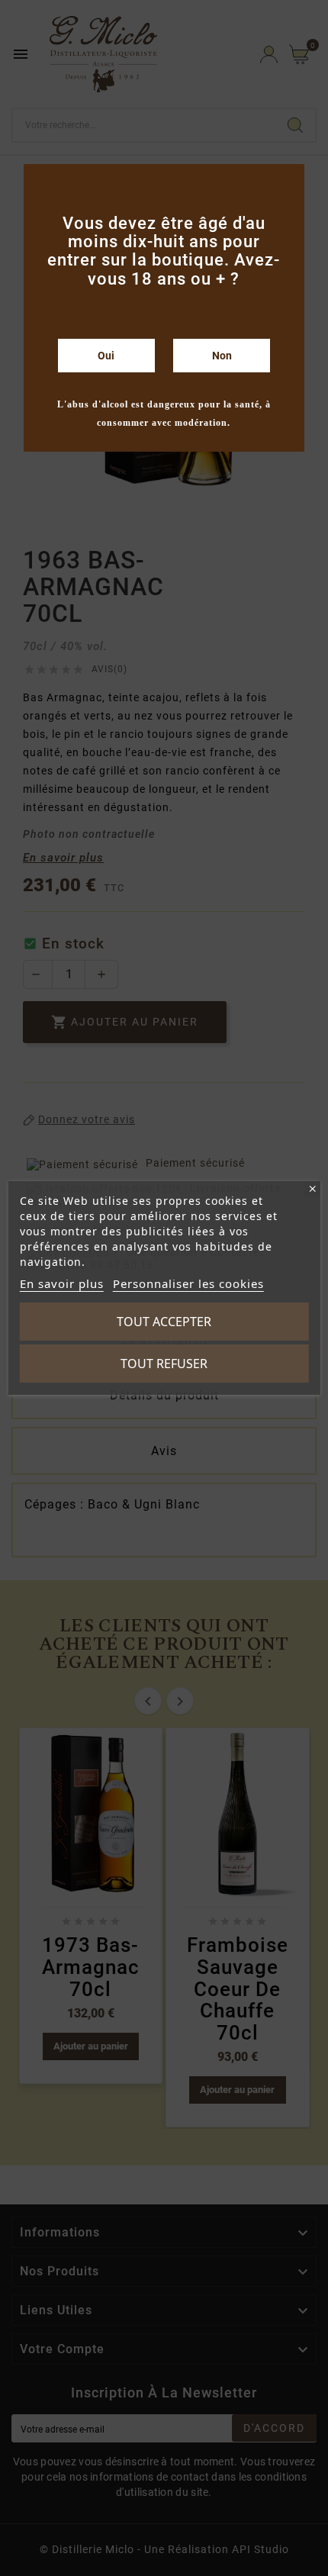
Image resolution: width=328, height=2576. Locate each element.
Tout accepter (164, 1322)
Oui (106, 356)
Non (222, 356)
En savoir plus (62, 1283)
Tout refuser (164, 1364)
